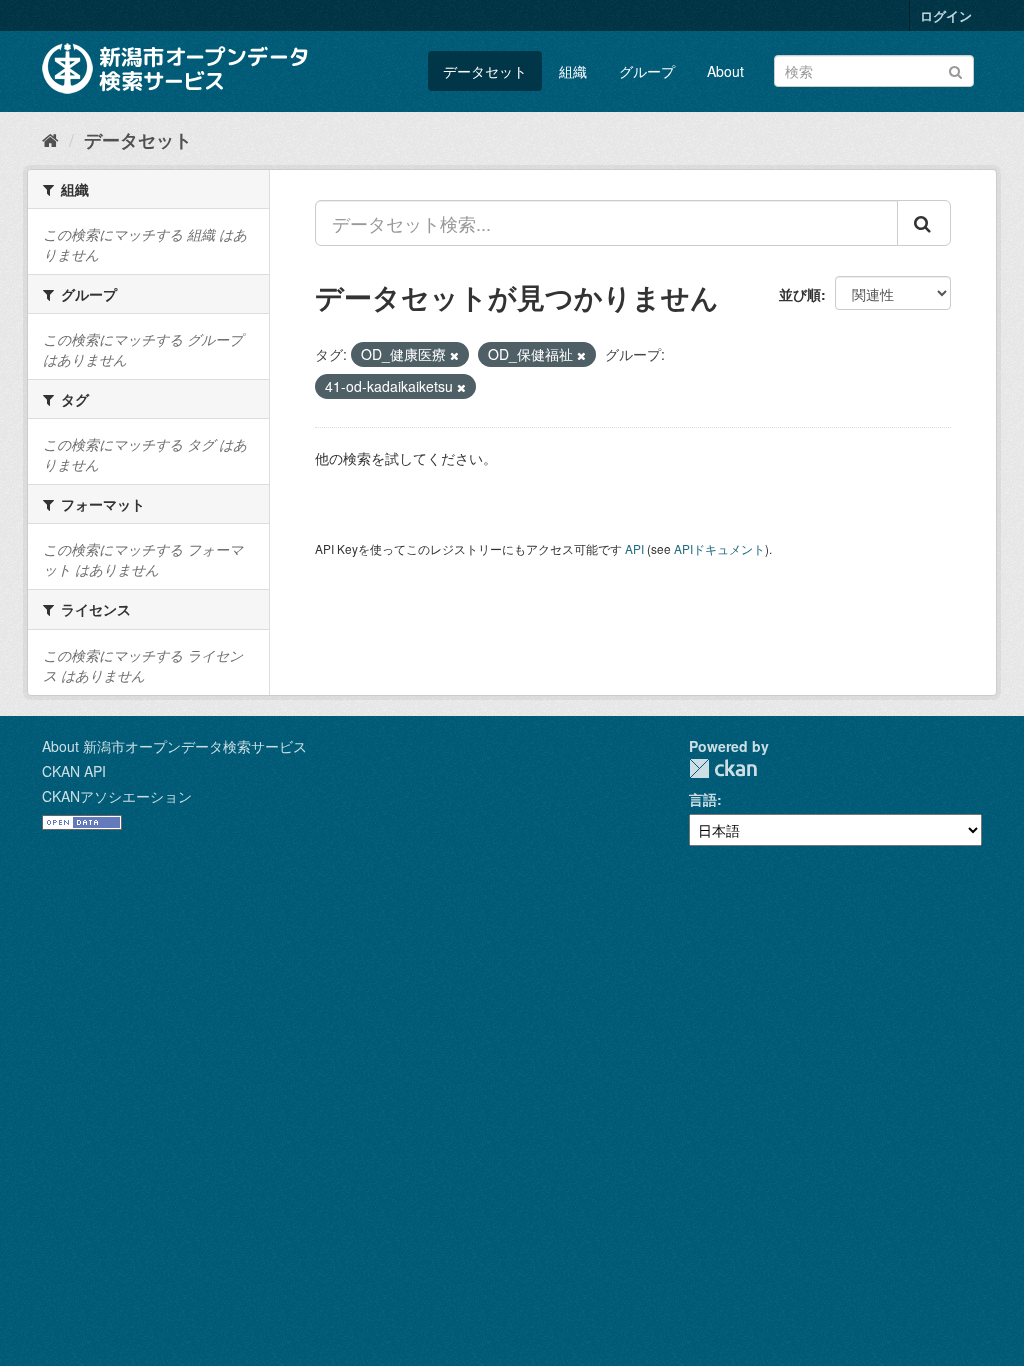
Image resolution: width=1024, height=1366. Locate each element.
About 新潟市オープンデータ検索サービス (174, 746)
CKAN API (74, 771)
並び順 (800, 294)
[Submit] (955, 69)
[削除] (454, 355)
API (634, 548)
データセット (485, 71)
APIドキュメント (719, 548)
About (725, 71)
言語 (703, 799)
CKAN (723, 768)
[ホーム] (50, 139)
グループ (647, 71)
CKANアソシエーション (117, 796)
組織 (573, 71)
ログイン (946, 15)
